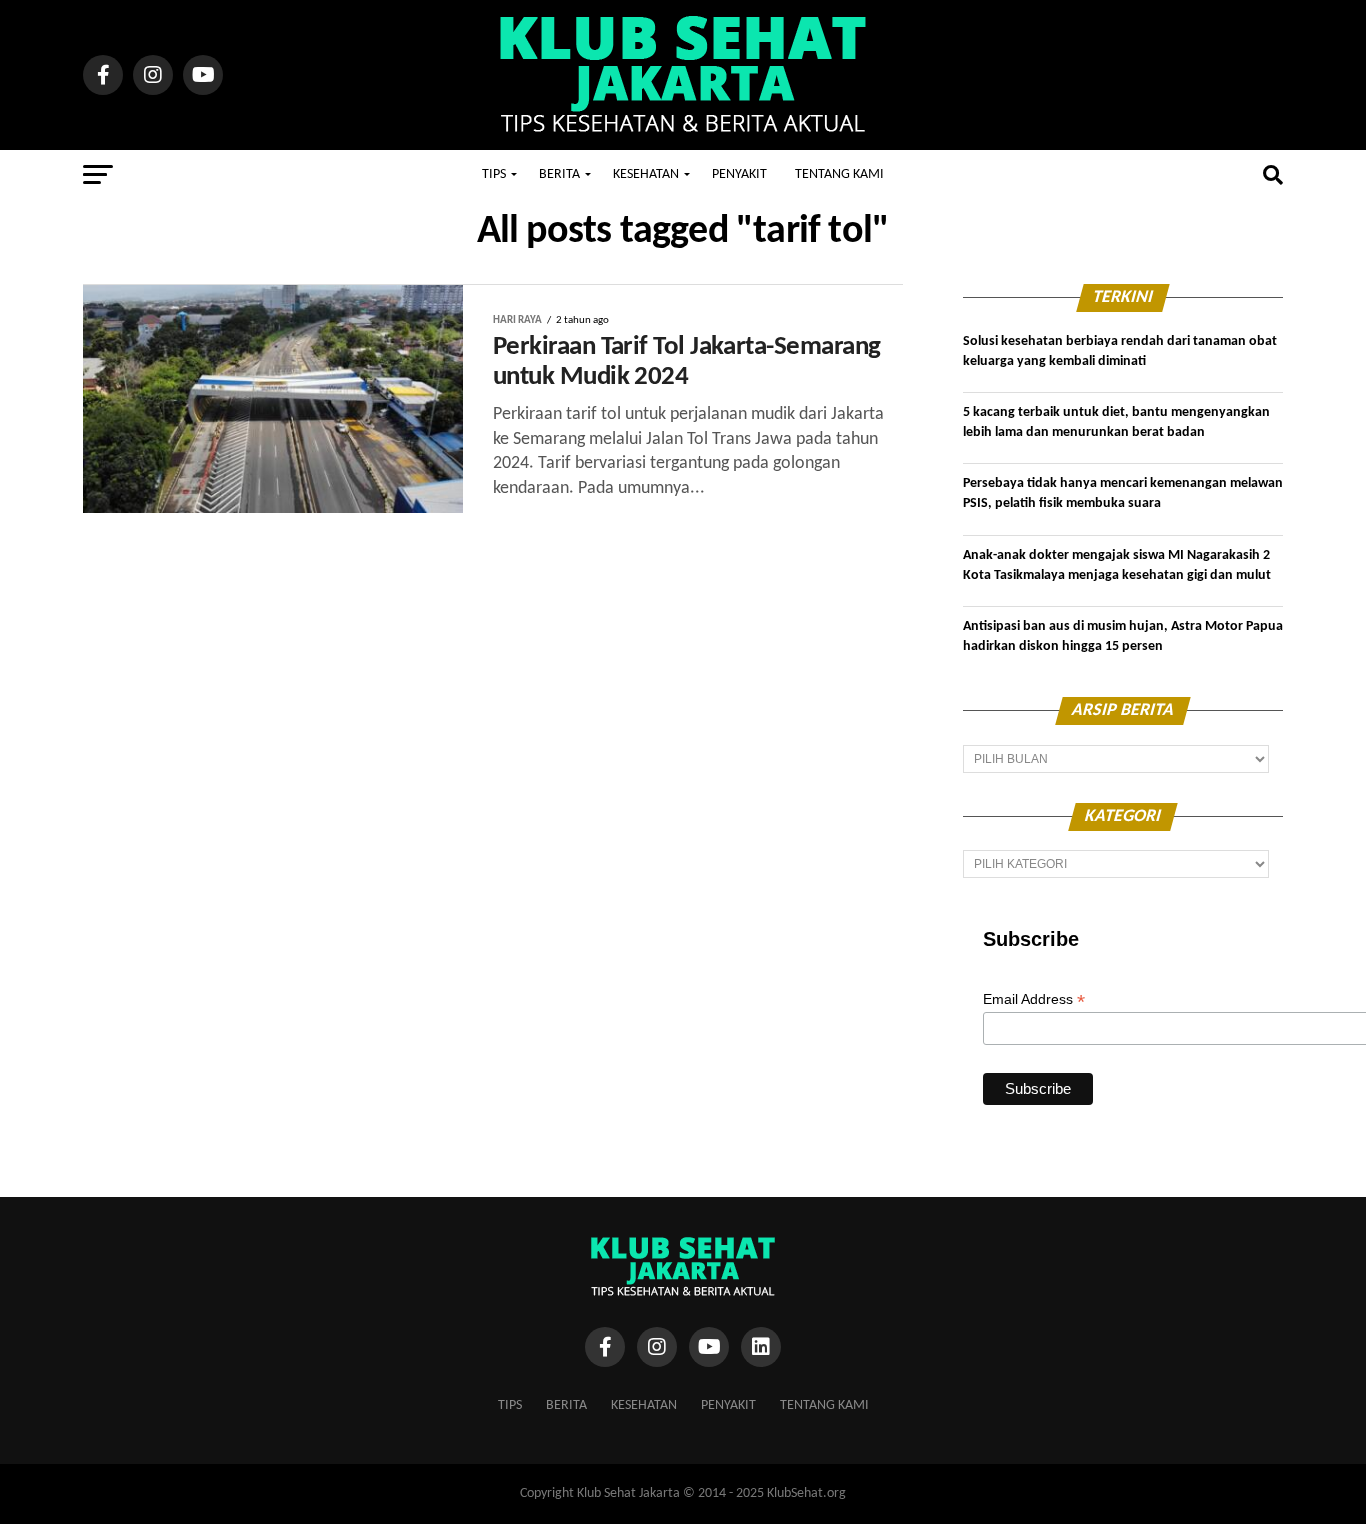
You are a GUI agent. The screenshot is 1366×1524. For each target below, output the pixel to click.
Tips (494, 174)
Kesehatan (646, 174)
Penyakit (739, 174)
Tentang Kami (839, 174)
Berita (559, 174)
